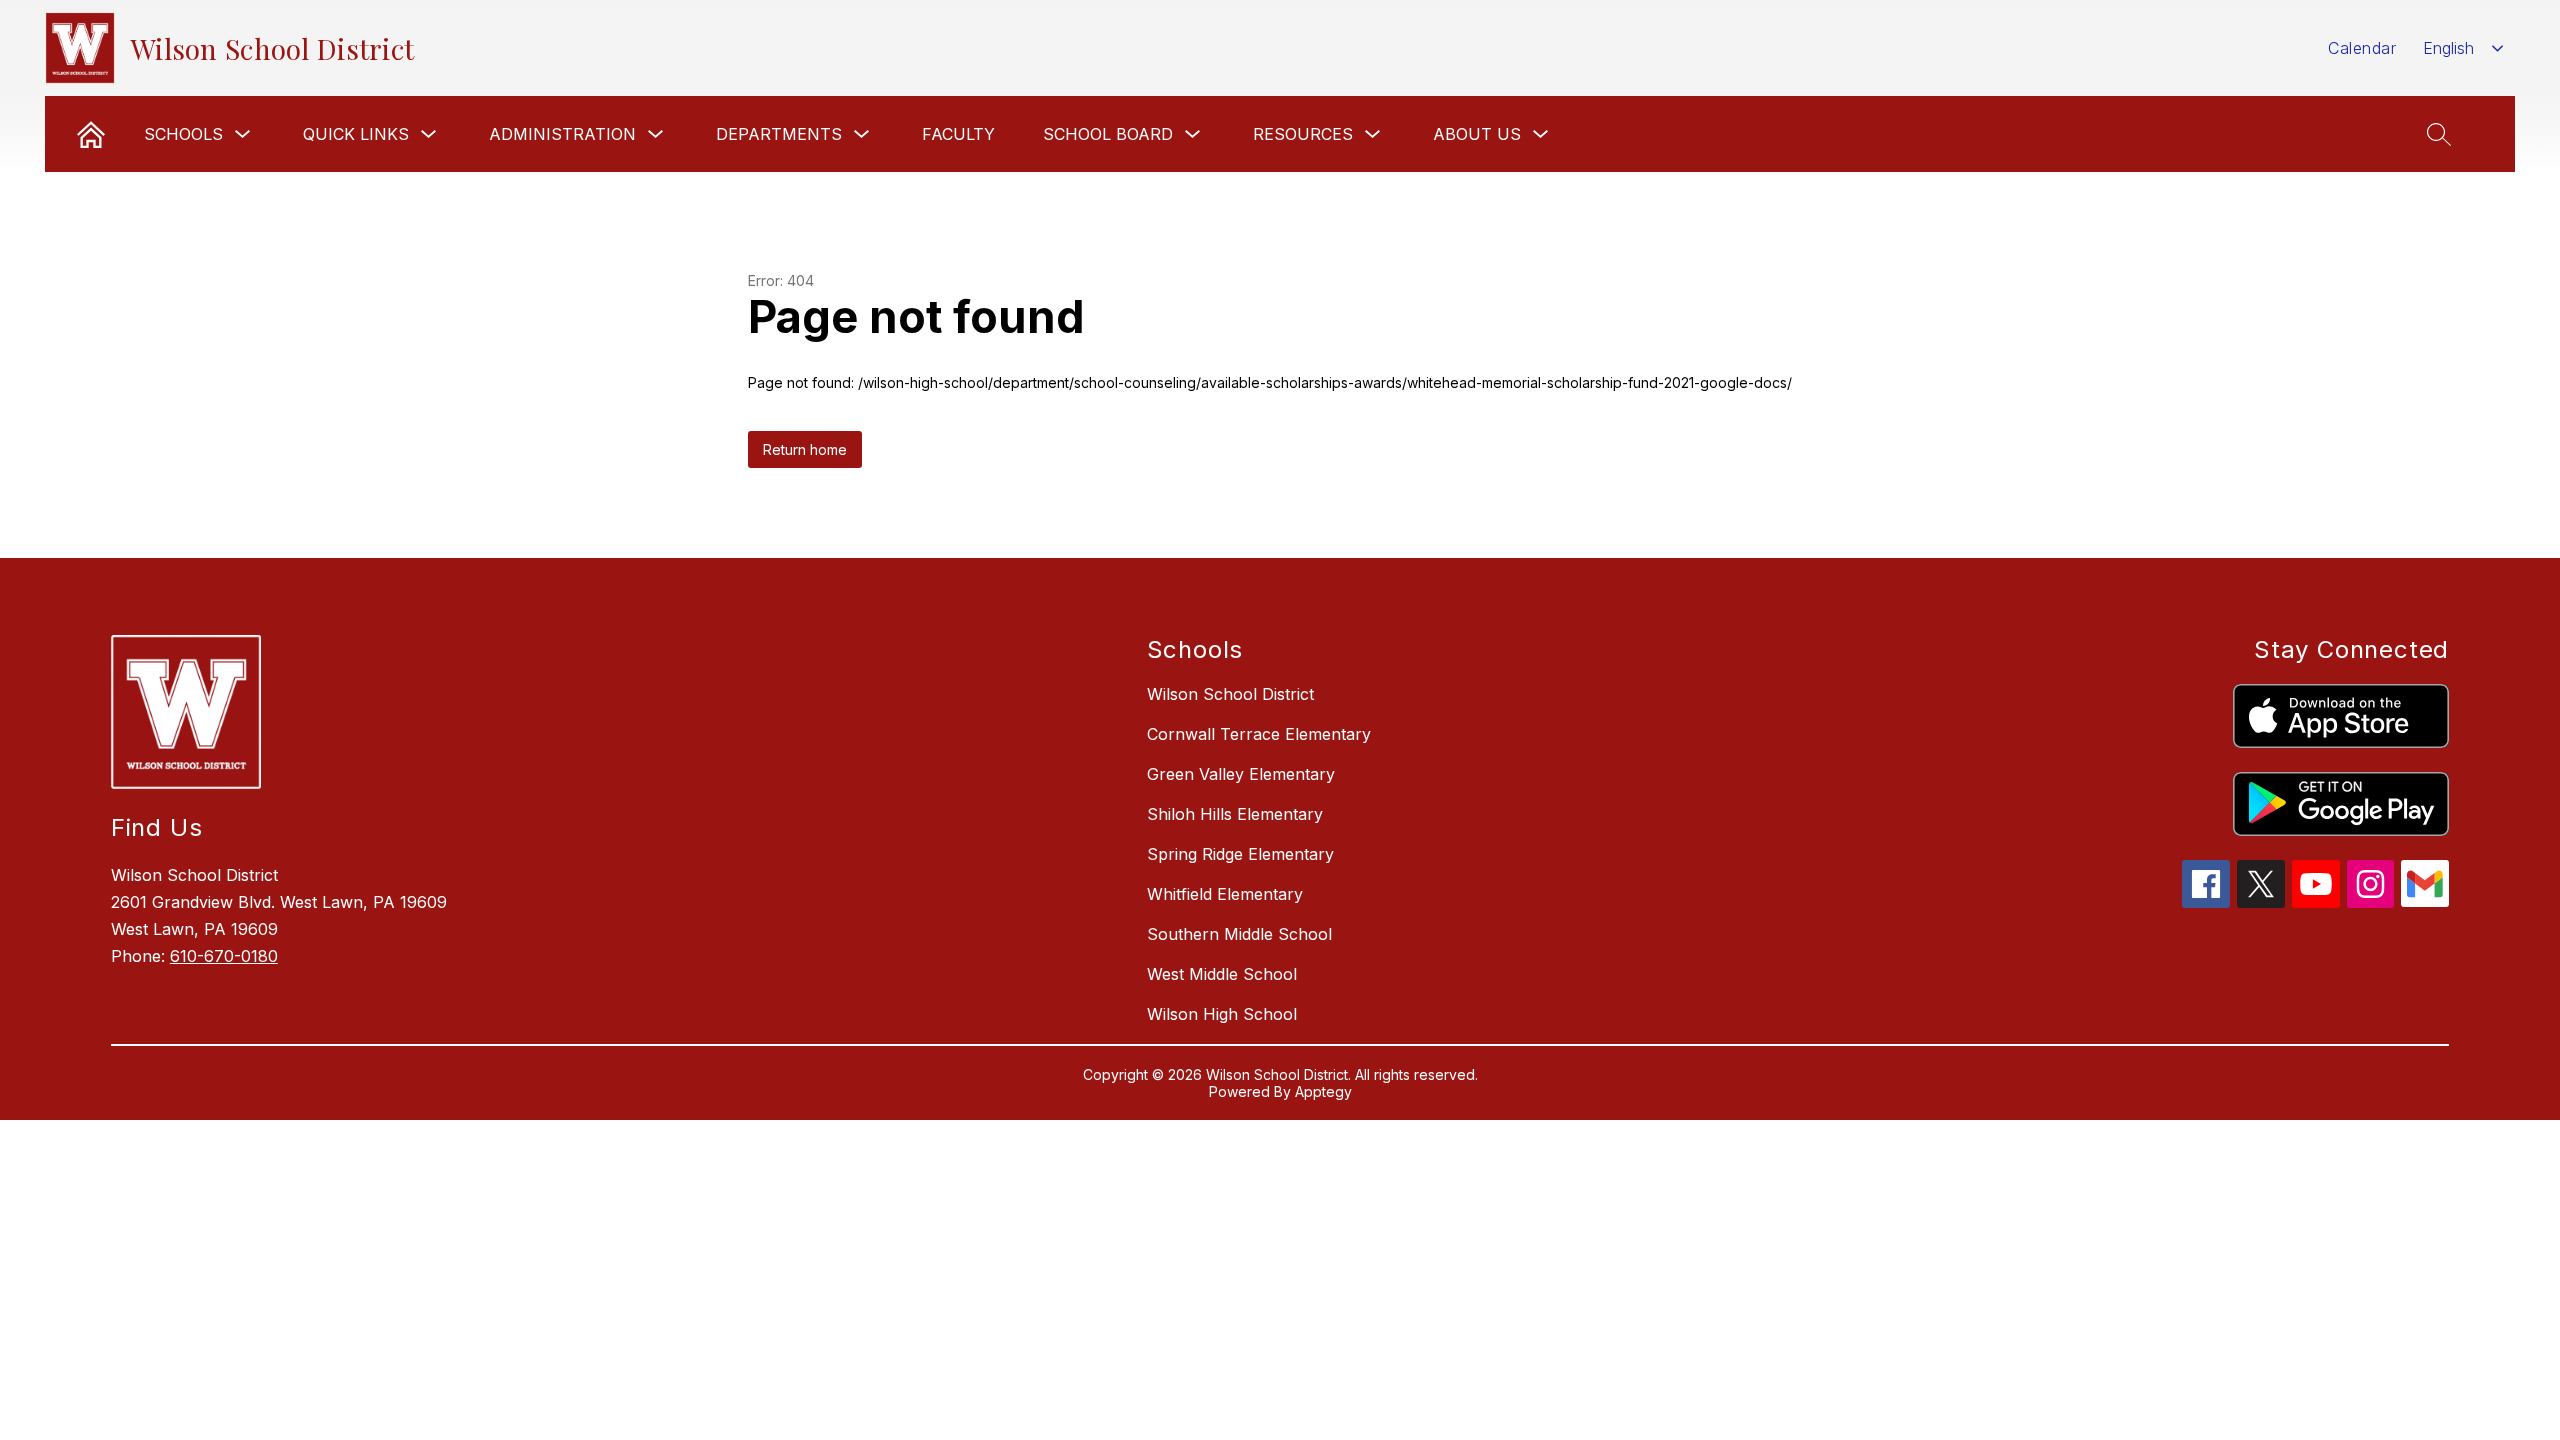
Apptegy (1323, 1091)
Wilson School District (1230, 694)
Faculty (958, 134)
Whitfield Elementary (1225, 894)
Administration (562, 134)
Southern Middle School (1239, 934)
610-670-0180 (224, 956)
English (2448, 48)
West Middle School (1222, 974)
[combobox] (2463, 48)
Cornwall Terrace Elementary (1259, 734)
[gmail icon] (2425, 901)
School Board (1108, 134)
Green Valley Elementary (1241, 774)
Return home (805, 449)
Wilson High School (1222, 1014)
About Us (1477, 134)
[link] (91, 134)
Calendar (2362, 48)
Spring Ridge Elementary (1240, 854)
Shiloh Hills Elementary (1235, 814)
